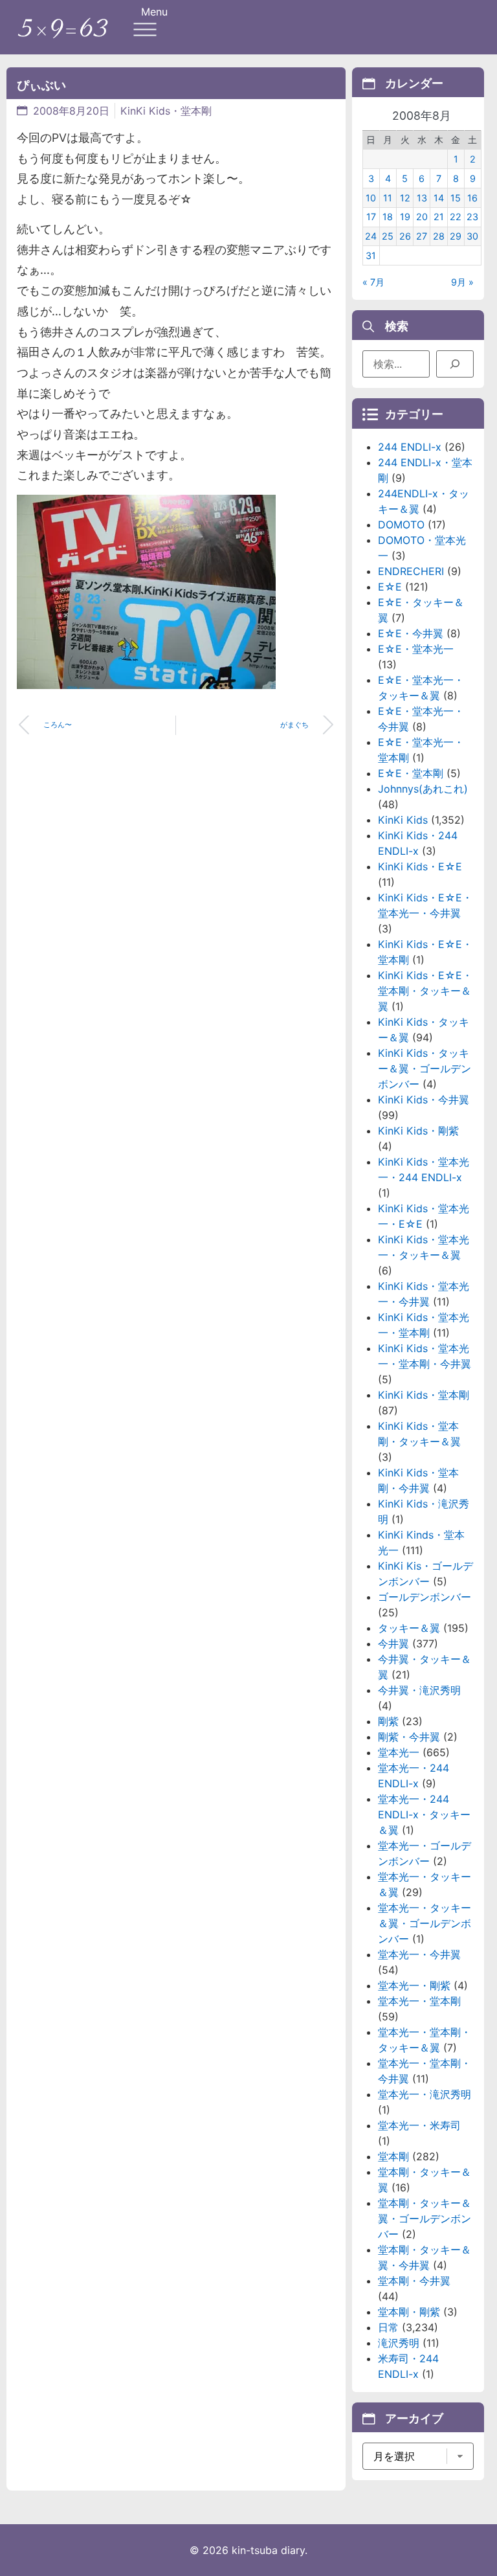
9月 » (462, 282)
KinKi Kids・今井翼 (424, 1100)
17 (371, 217)
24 (371, 236)
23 (472, 217)
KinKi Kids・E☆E (420, 866)
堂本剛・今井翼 (414, 2281)
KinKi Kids (403, 820)
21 (439, 217)
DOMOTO (401, 525)
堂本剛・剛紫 (409, 2312)
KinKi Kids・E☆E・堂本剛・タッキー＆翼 (425, 991)
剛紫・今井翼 (409, 1737)
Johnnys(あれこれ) (423, 789)
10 (371, 198)
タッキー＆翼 (409, 1628)
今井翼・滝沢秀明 (419, 1690)
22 (456, 217)
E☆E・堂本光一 (416, 649)
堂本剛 (393, 2156)
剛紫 (388, 1721)
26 (405, 236)
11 (388, 198)
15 (456, 198)
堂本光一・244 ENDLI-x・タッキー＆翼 (424, 1814)
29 (456, 236)
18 (388, 217)
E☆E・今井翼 (411, 633)
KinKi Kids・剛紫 (418, 1131)
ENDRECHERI (411, 571)
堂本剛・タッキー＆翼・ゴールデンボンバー (425, 2219)
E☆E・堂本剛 (411, 773)
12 (405, 198)
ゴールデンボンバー (425, 1597)
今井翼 (393, 1644)
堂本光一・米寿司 (419, 2125)
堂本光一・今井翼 (419, 1954)
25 (388, 236)
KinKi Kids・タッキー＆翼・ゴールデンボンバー (425, 1068)
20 (422, 217)
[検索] (455, 364)
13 (422, 198)
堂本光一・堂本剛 (419, 2001)
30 (472, 236)
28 (439, 236)
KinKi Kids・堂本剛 (166, 111)
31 (371, 255)
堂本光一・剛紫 (414, 1985)
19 (405, 217)
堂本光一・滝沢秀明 (425, 2094)
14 (439, 198)
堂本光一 (399, 1752)
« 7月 (373, 282)
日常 (388, 2327)
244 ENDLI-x (410, 447)
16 (472, 198)
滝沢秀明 (399, 2343)
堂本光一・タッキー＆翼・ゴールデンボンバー (425, 1923)
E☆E (390, 587)
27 (422, 236)
